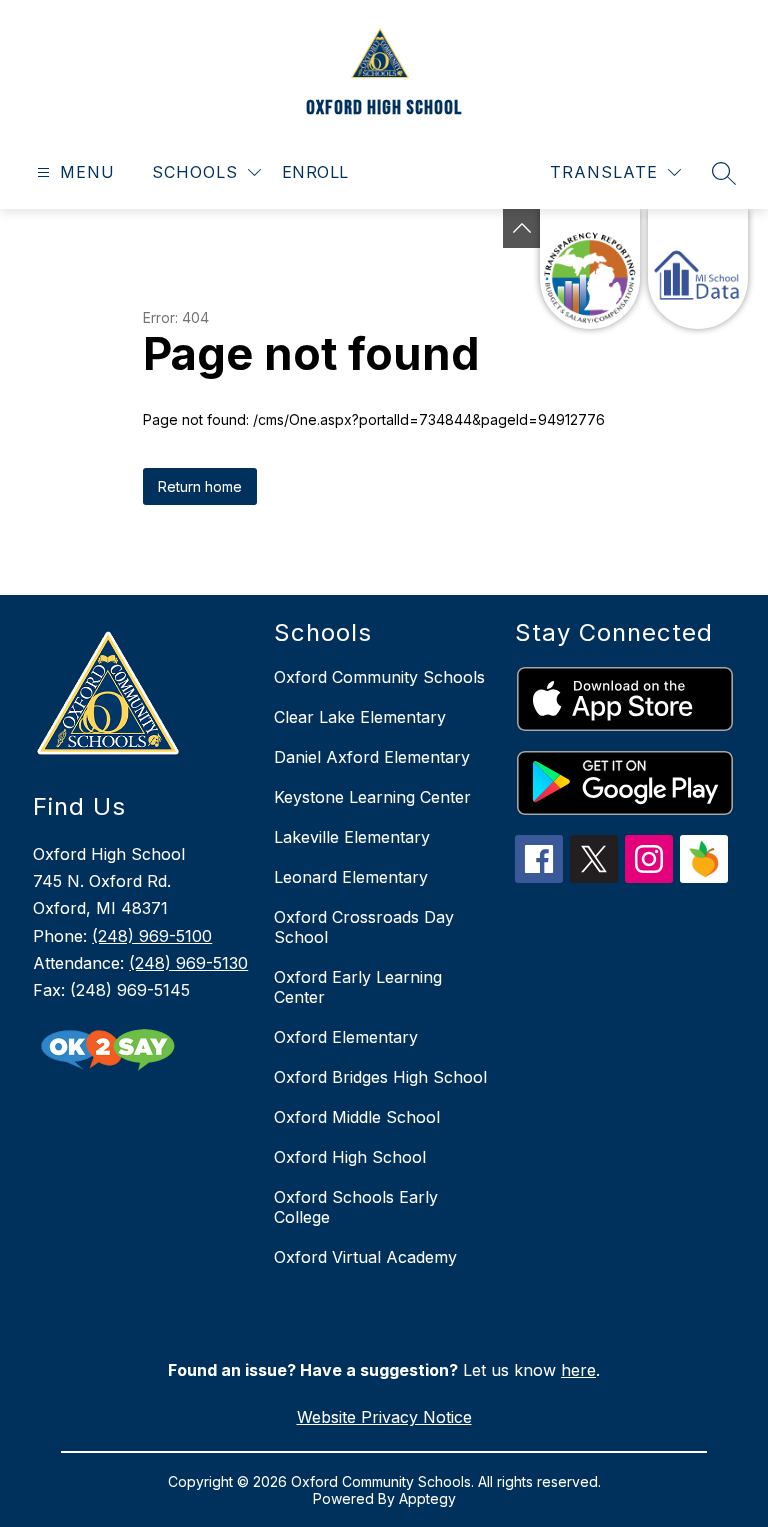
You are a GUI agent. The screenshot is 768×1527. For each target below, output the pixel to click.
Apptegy (427, 1498)
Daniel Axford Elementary (372, 757)
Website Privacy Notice (384, 1417)
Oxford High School (350, 1157)
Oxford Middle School (357, 1117)
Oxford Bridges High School (380, 1077)
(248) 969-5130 (188, 963)
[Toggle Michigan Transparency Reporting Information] (522, 228)
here (578, 1370)
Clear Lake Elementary (360, 717)
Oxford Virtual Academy (365, 1257)
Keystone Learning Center (372, 797)
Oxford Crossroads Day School (364, 927)
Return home (200, 486)
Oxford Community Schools (379, 677)
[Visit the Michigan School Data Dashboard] (698, 269)
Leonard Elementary (351, 877)
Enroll (315, 172)
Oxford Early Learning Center (358, 987)
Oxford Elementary (346, 1037)
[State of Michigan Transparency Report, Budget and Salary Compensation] (590, 269)
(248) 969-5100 (152, 936)
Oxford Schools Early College (356, 1207)
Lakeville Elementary (352, 837)
